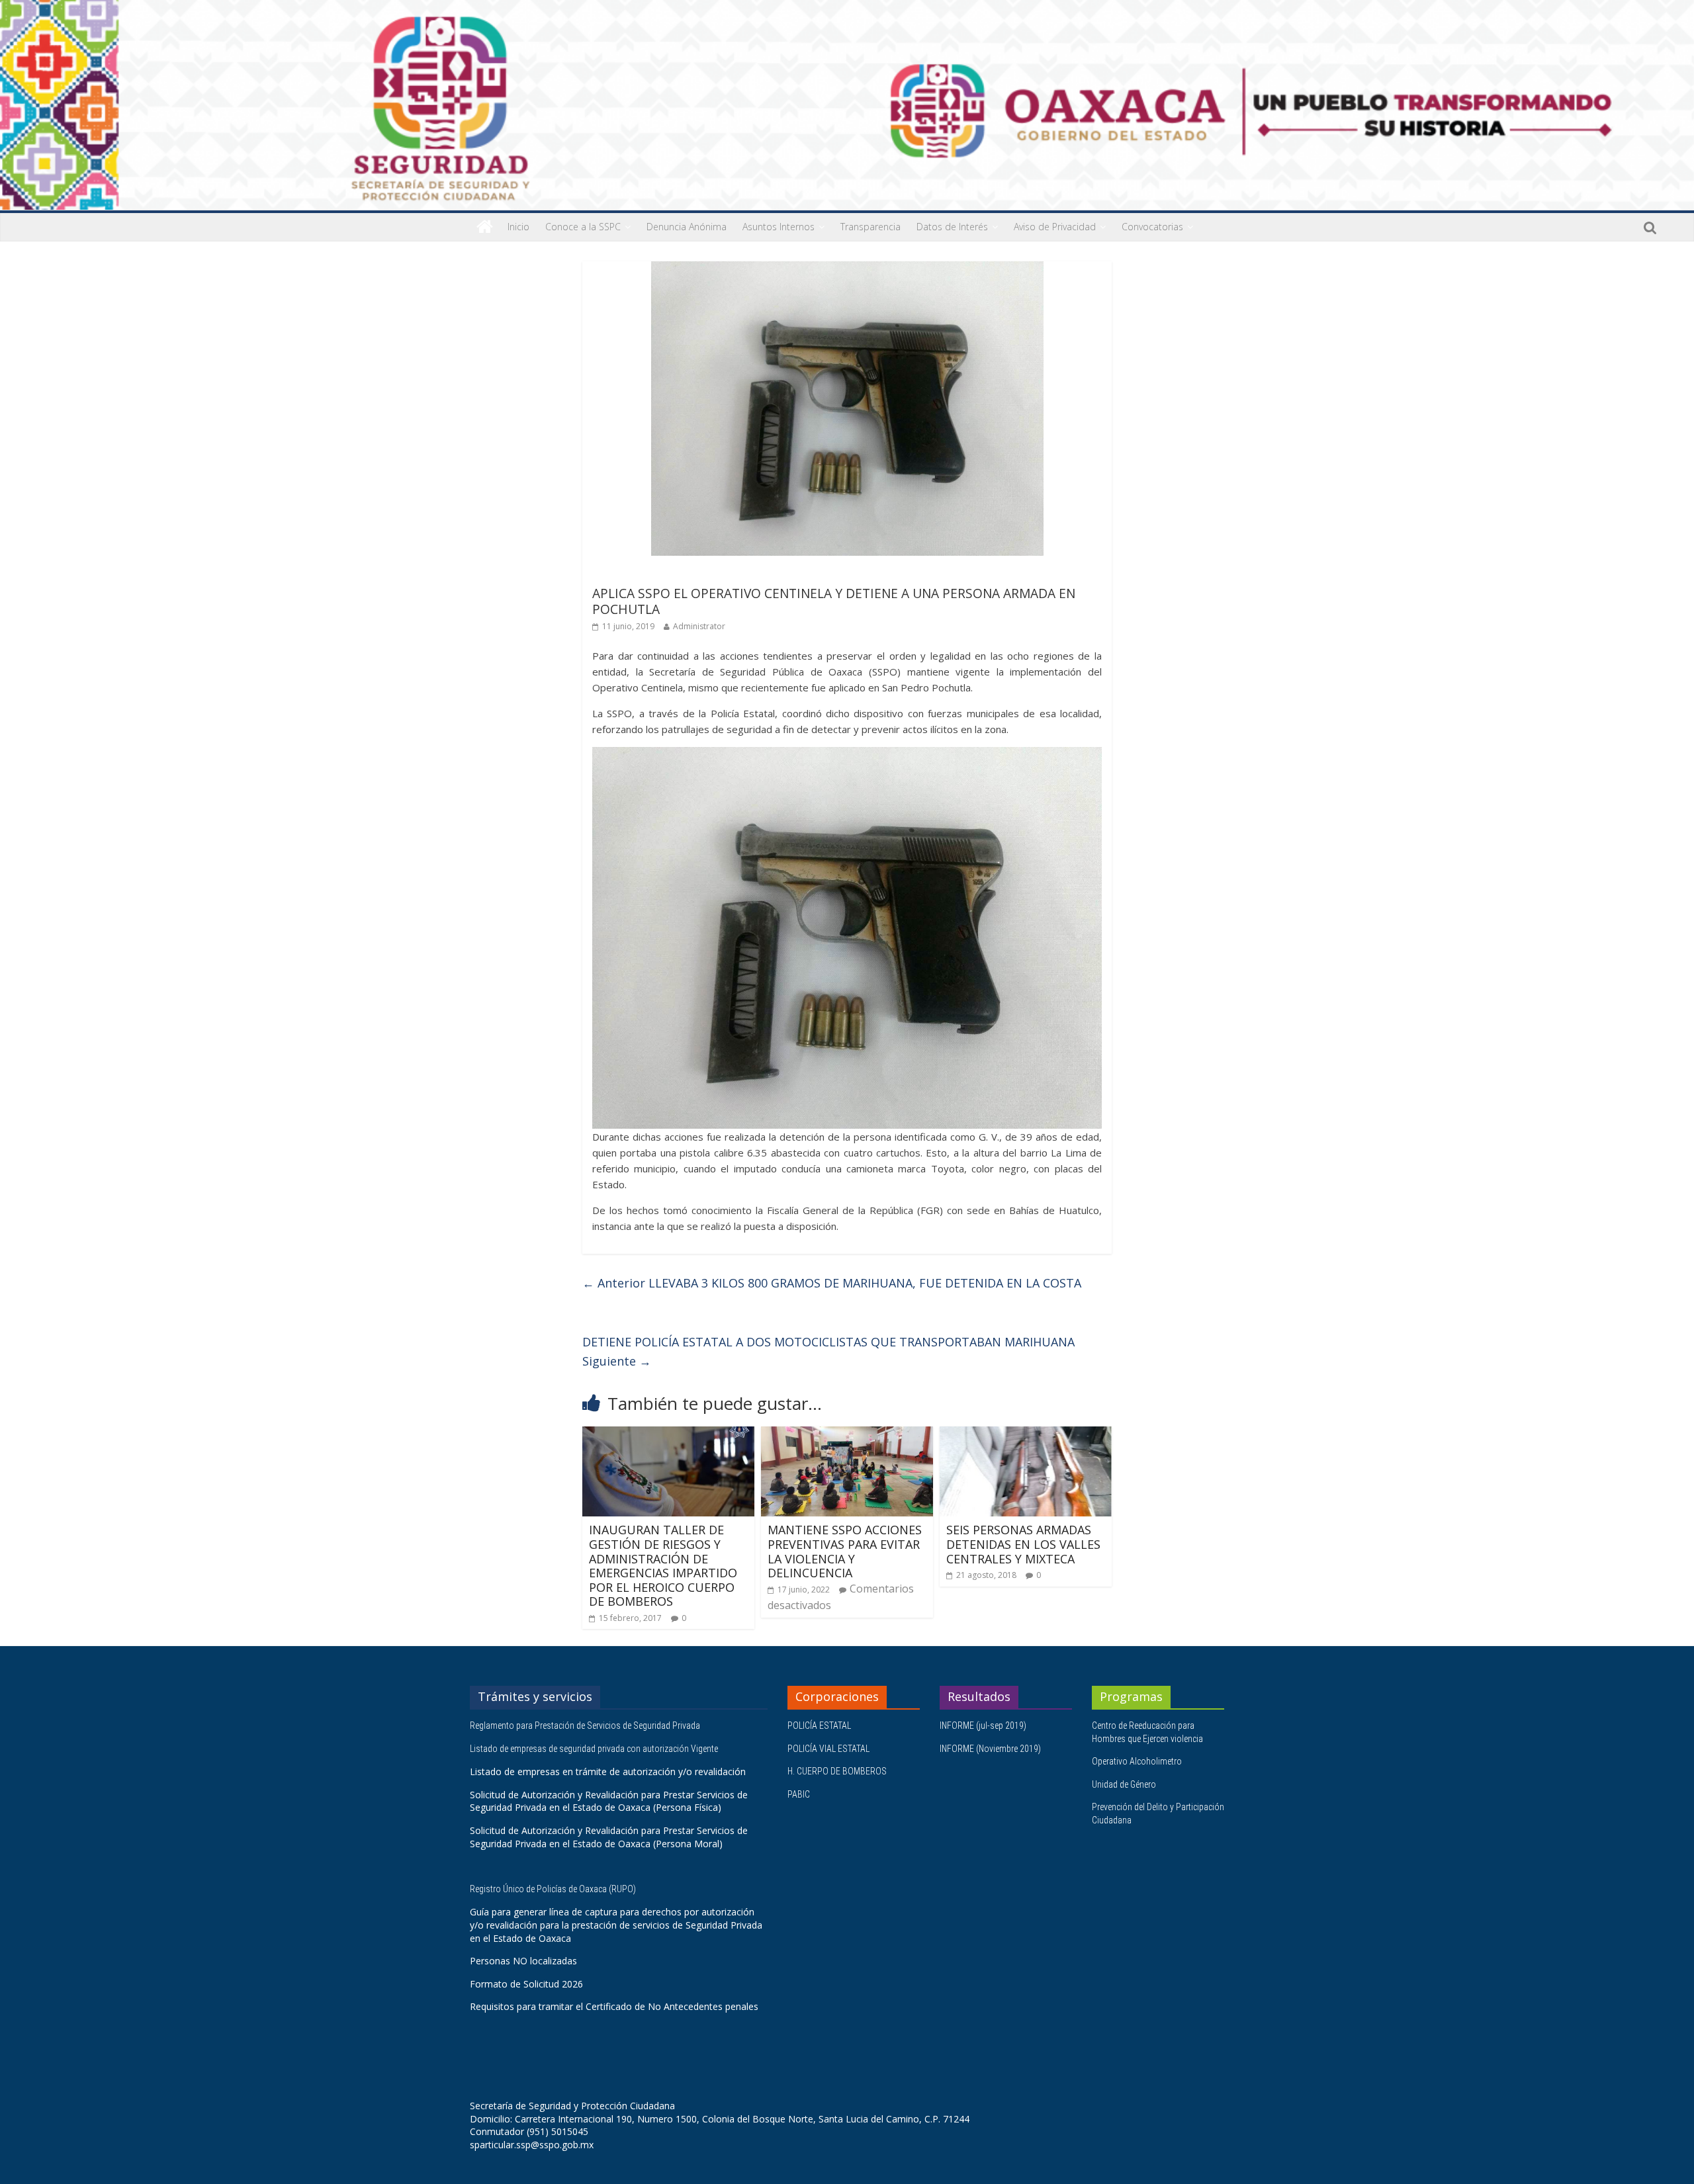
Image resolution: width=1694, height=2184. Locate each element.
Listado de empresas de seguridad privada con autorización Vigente (594, 1749)
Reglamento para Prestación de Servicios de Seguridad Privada (586, 1725)
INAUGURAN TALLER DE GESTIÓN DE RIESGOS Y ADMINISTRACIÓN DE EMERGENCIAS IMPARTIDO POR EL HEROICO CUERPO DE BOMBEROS (663, 1565)
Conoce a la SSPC (583, 227)
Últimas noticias (629, 575)
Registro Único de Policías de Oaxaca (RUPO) (554, 1889)
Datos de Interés (952, 227)
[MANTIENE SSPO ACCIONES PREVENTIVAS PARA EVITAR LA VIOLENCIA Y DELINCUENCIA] (847, 1434)
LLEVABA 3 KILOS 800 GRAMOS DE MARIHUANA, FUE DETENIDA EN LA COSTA (832, 1283)
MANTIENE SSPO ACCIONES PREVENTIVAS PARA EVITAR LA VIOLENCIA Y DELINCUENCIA (845, 1551)
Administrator (699, 626)
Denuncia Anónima (687, 227)
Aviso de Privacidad (1055, 227)
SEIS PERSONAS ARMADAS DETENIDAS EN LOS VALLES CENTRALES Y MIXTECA (1023, 1544)
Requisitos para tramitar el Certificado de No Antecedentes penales (614, 2006)
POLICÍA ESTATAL (819, 1725)
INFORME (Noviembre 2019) (990, 1749)
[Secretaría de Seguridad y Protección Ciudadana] (485, 227)
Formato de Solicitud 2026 (526, 1984)
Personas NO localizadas (523, 1961)
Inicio (518, 227)
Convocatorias (1152, 227)
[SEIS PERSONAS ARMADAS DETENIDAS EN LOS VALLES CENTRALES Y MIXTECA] (1026, 1434)
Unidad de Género (1124, 1784)
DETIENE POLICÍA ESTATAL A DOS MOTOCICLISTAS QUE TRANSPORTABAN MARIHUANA (828, 1351)
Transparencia (870, 227)
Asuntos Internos (779, 227)
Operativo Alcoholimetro (1137, 1761)
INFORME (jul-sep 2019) (983, 1725)
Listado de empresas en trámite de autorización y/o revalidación (608, 1771)
